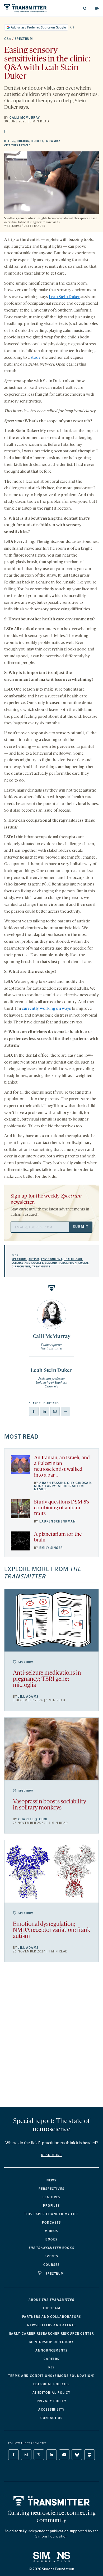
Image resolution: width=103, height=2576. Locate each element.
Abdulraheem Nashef (59, 1488)
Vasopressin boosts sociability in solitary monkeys (50, 1805)
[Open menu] (97, 8)
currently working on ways (46, 1009)
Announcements (51, 2350)
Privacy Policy (52, 2401)
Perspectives (51, 2189)
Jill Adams (28, 1697)
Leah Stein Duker (51, 1371)
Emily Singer (51, 1548)
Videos (52, 2231)
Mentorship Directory (51, 2342)
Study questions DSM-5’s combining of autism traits (62, 1508)
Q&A (8, 39)
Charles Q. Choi (33, 1819)
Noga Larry (45, 1486)
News (52, 2180)
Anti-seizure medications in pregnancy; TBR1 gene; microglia (47, 1679)
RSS (52, 2367)
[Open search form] (85, 8)
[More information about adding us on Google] (72, 27)
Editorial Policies (51, 2384)
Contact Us (51, 2418)
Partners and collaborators (52, 2317)
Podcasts (51, 2223)
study (36, 358)
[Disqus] (51, 2037)
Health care (73, 1259)
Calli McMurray (25, 118)
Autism (34, 1259)
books (51, 2248)
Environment (52, 1259)
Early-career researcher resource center (52, 2334)
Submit (81, 1227)
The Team (51, 2308)
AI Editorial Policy (51, 2393)
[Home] (52, 2501)
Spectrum (24, 39)
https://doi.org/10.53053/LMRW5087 (51, 141)
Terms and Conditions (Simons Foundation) (51, 2376)
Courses (51, 2265)
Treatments (41, 1267)
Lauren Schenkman (57, 1521)
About (51, 2300)
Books (52, 2239)
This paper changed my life (51, 2214)
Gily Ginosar (79, 1483)
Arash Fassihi (52, 1483)
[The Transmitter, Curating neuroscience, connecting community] (27, 8)
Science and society (27, 1263)
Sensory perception (61, 1263)
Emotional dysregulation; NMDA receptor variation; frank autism (51, 1930)
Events (51, 2256)
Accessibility (51, 2410)
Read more (51, 2155)
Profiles (51, 2206)
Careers (51, 2359)
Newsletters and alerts (51, 2325)
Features (51, 2197)
